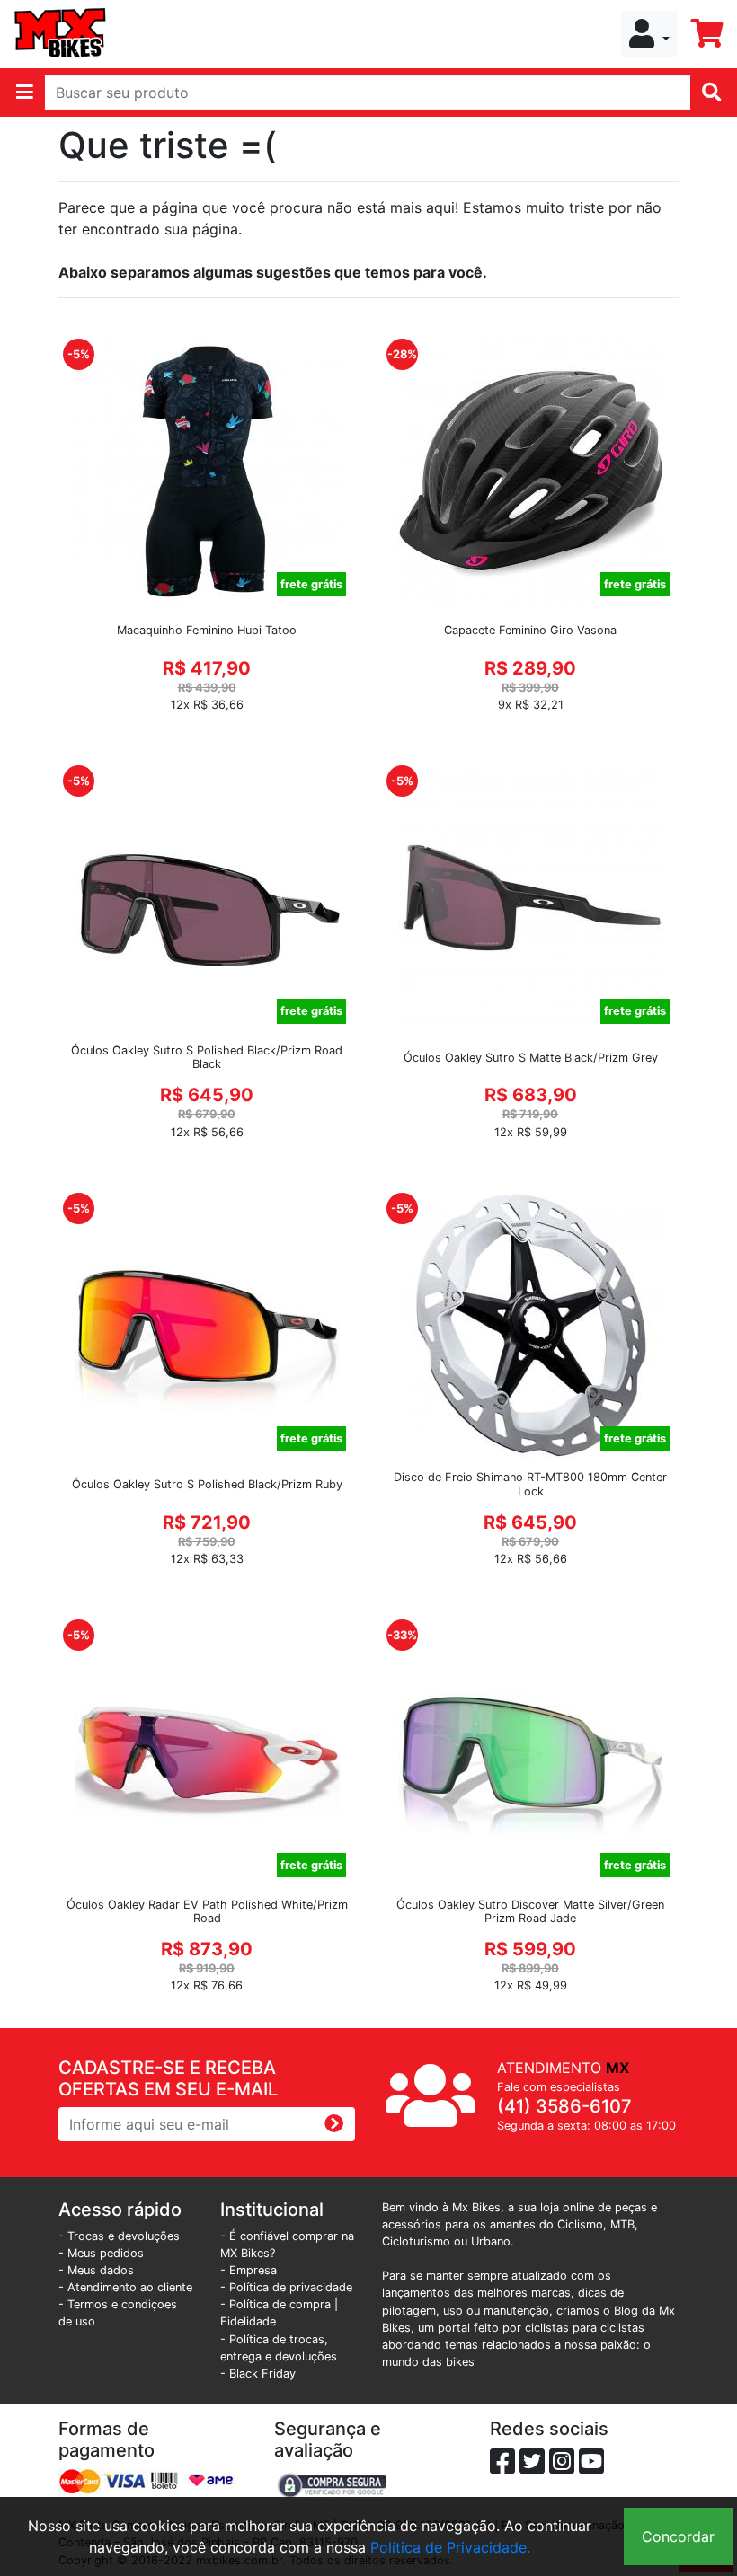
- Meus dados (96, 2270)
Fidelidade (248, 2321)
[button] (649, 34)
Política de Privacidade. (450, 2547)
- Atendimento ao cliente (125, 2287)
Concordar (678, 2536)
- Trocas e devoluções (119, 2236)
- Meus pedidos (101, 2253)
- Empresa (249, 2270)
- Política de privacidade (286, 2287)
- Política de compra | (279, 2304)
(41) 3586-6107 (564, 2106)
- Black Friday (258, 2373)
